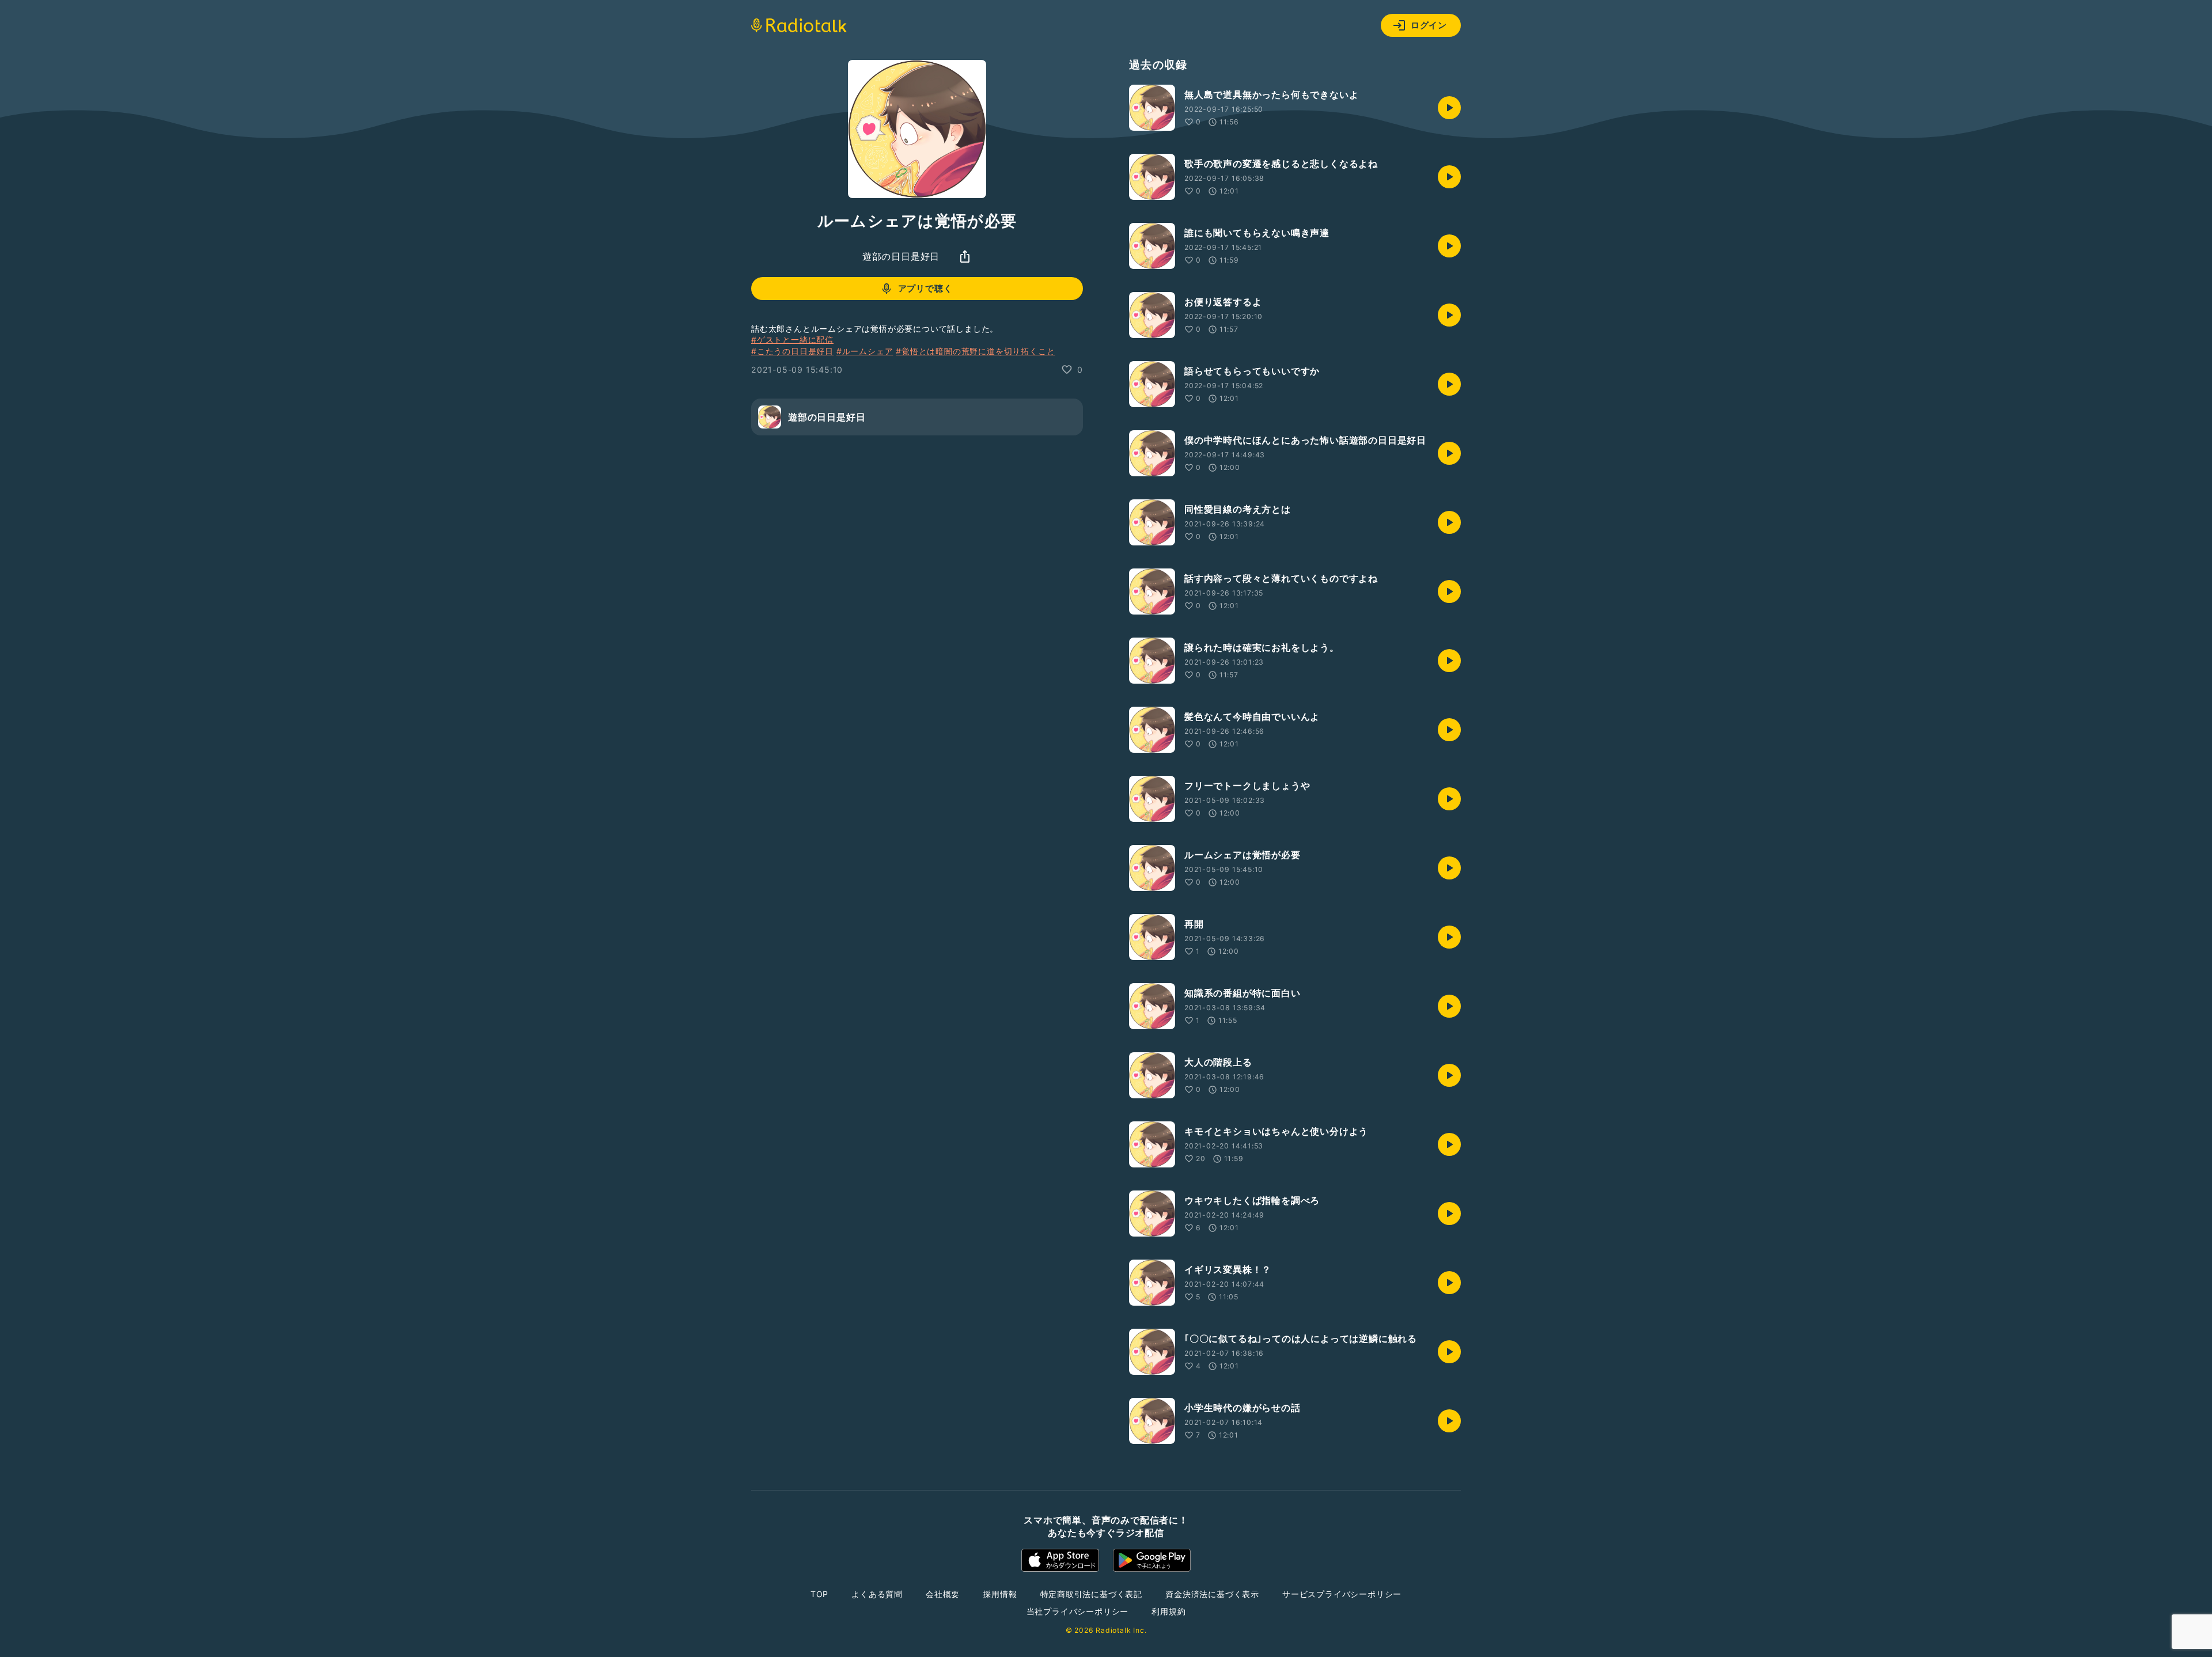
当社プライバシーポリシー (1078, 1611)
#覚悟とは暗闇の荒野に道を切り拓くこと (975, 351)
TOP (819, 1594)
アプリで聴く (925, 288)
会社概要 (943, 1594)
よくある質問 (877, 1594)
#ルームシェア (865, 351)
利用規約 (1169, 1611)
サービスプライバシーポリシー (1342, 1594)
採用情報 (1000, 1594)
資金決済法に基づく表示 (1212, 1594)
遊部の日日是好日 (901, 256)
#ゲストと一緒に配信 (792, 340)
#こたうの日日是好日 (792, 351)
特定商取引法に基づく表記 (1092, 1594)
